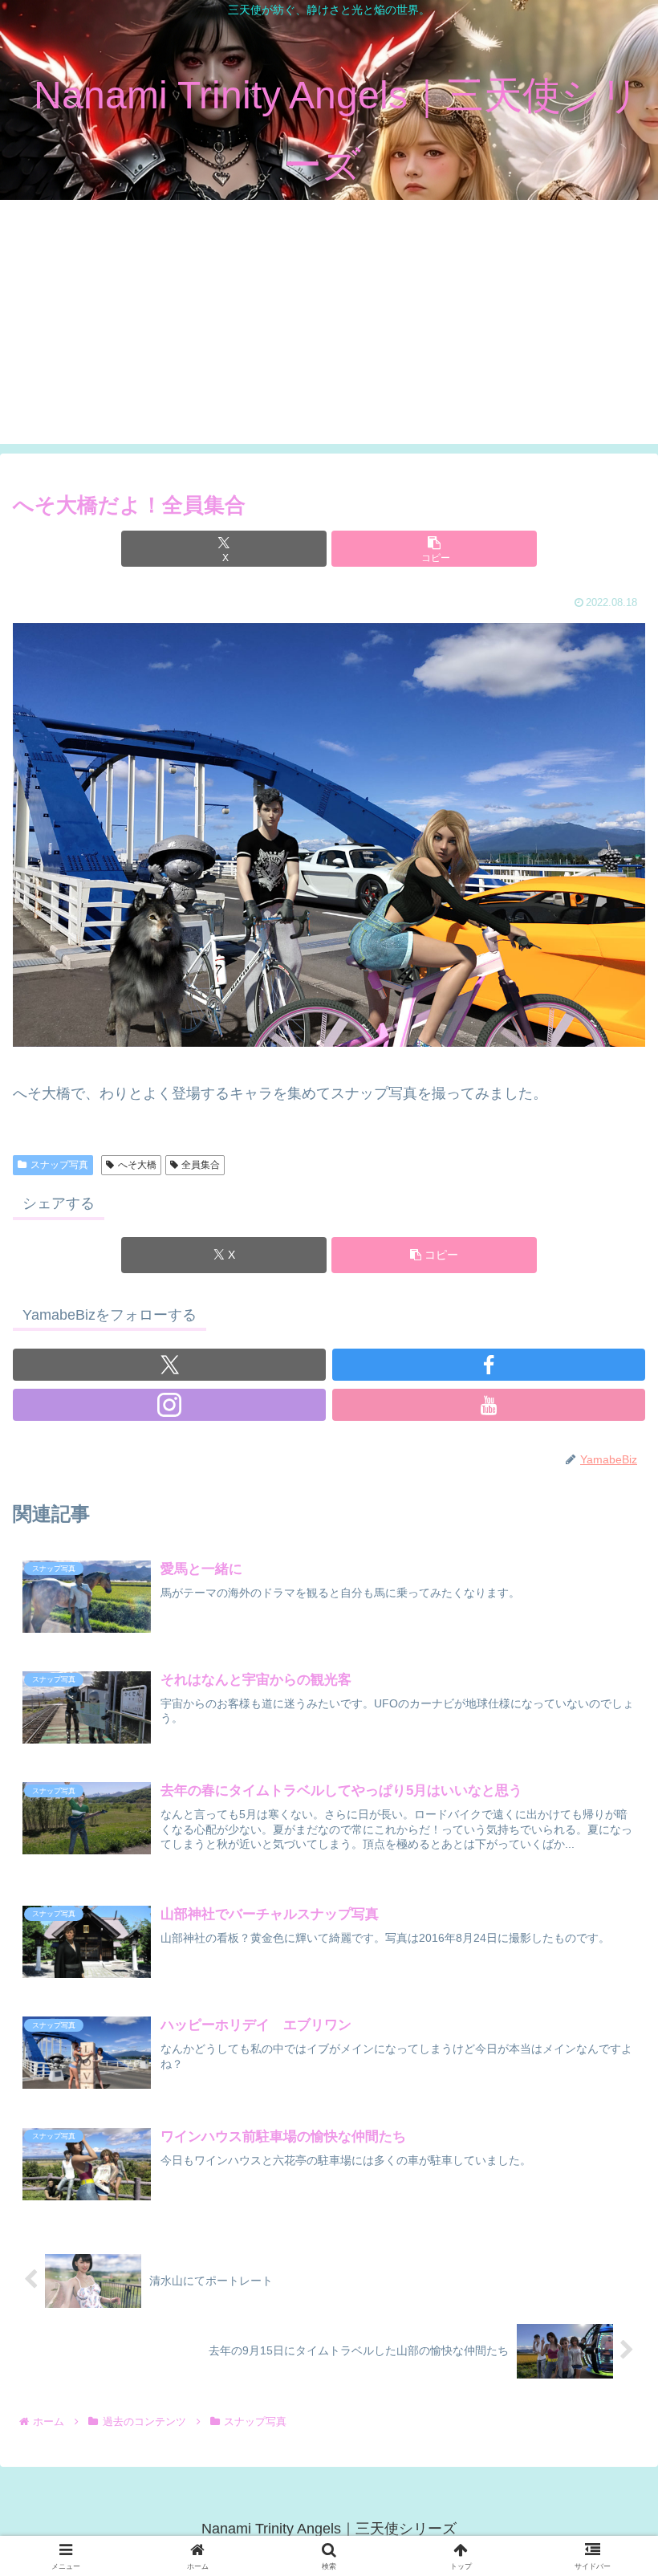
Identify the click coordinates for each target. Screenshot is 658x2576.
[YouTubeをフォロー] (489, 1405)
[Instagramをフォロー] (169, 1405)
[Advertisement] (329, 332)
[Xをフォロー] (169, 1365)
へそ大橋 (137, 1165)
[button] (434, 549)
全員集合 (201, 1165)
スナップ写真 (59, 1165)
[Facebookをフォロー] (489, 1365)
